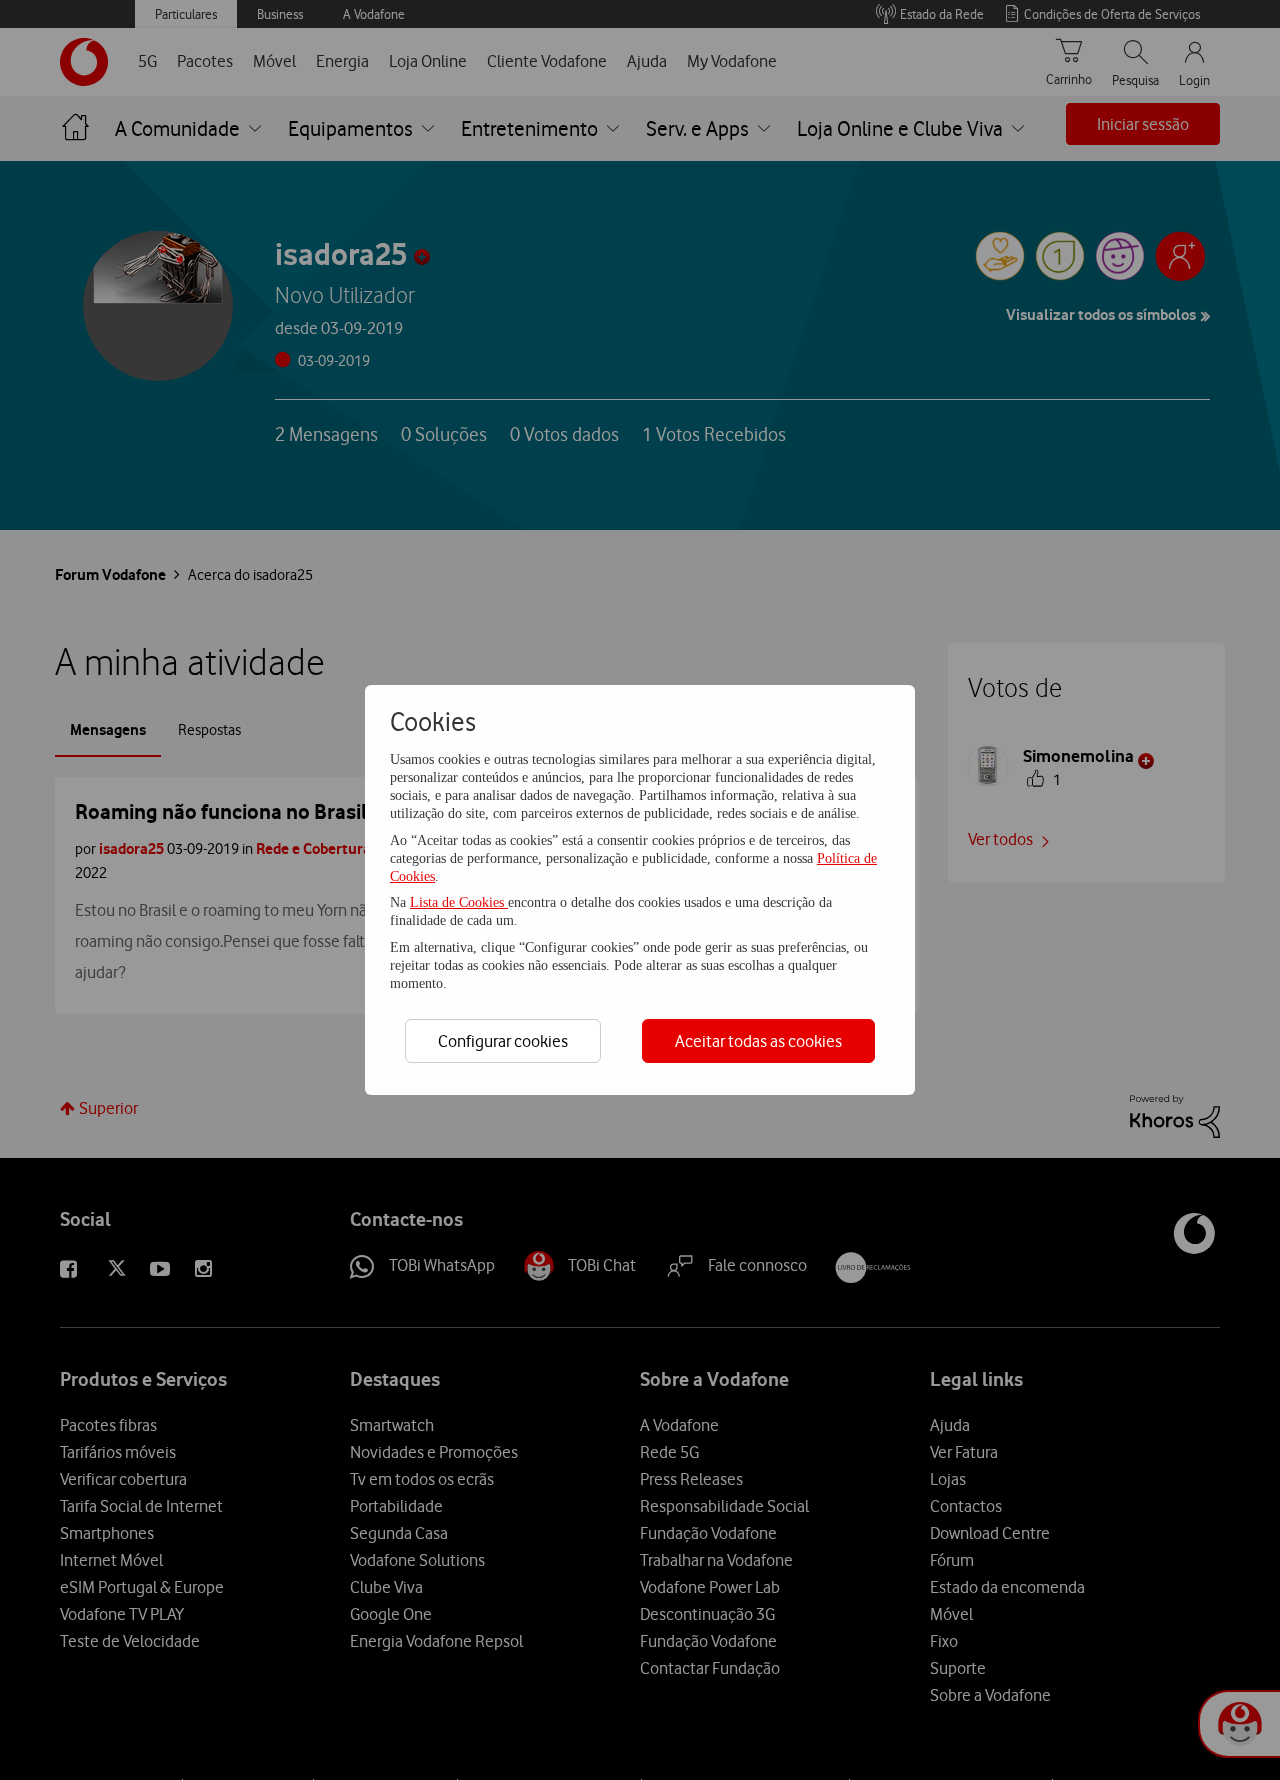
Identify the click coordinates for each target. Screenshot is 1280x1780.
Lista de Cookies (459, 902)
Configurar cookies (503, 1041)
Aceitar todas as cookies (758, 1041)
